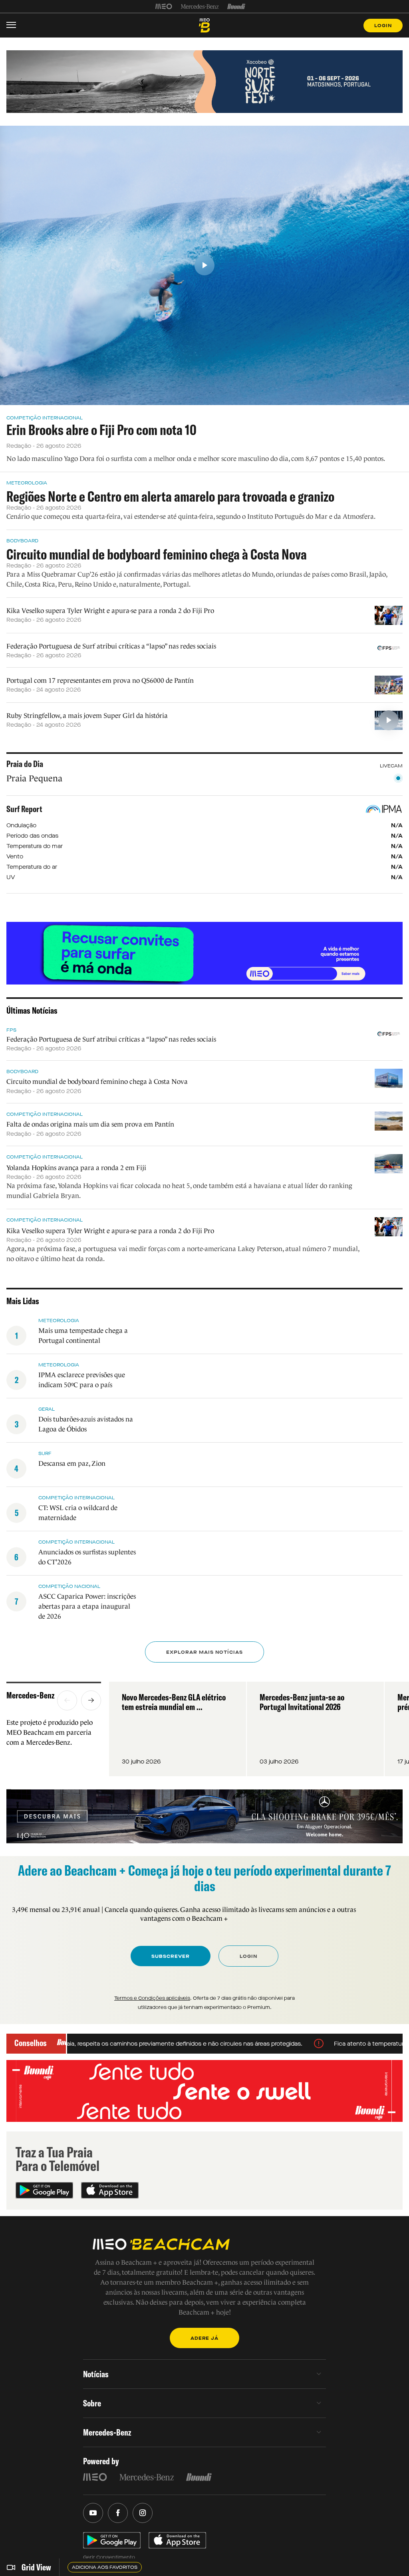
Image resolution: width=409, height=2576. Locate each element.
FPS (11, 1030)
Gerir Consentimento (109, 2557)
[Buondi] (236, 6)
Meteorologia (27, 483)
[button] (67, 1700)
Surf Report (24, 809)
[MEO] (164, 6)
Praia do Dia (25, 764)
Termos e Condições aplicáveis (152, 1998)
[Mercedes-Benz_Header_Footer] (200, 6)
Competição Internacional (45, 418)
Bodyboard (22, 541)
